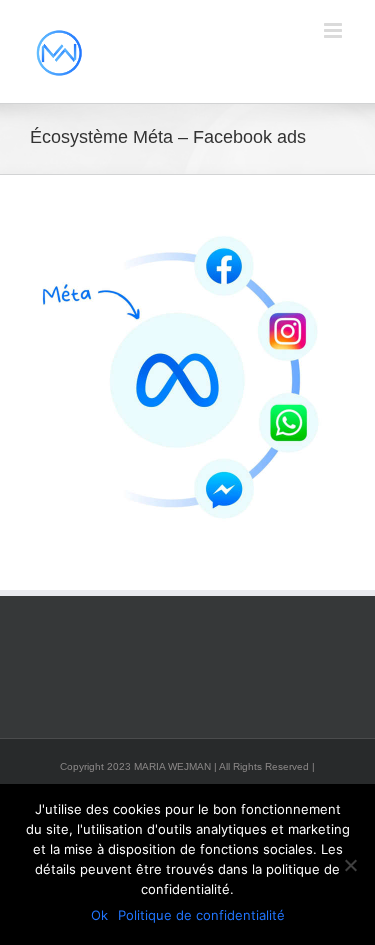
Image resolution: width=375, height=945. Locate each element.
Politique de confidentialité (201, 915)
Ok (99, 915)
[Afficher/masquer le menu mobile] (334, 30)
